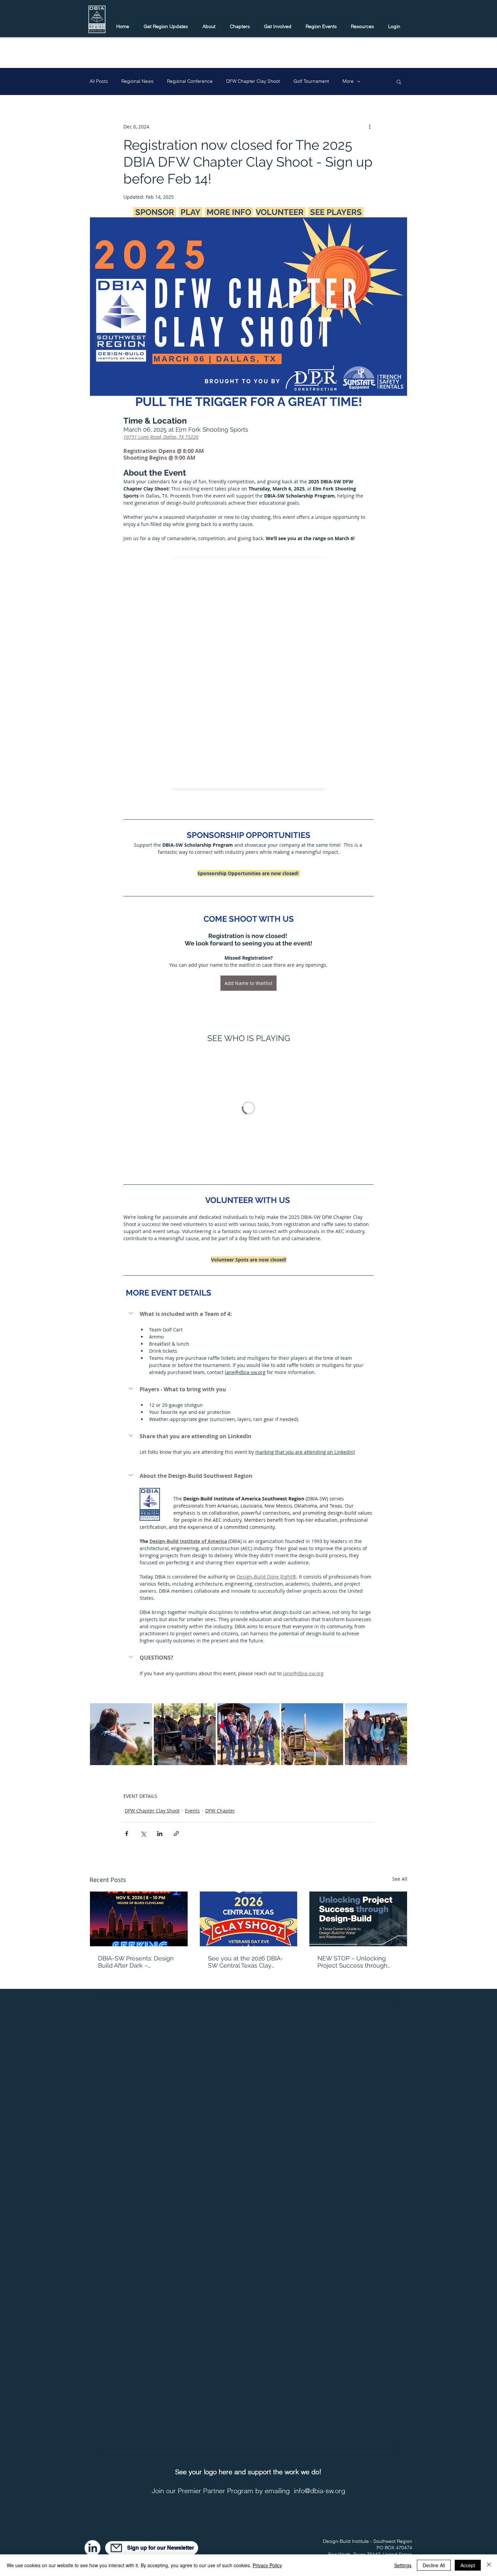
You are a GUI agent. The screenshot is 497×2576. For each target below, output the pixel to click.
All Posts (99, 81)
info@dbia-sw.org (319, 2491)
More (348, 81)
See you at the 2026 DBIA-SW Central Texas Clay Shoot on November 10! (246, 1962)
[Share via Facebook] (127, 1834)
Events (192, 1811)
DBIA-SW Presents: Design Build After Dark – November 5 (136, 1962)
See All (400, 1879)
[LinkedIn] (92, 2548)
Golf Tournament (311, 81)
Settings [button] (403, 2565)
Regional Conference (190, 81)
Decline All (434, 2565)
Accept (468, 2565)
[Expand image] (121, 1734)
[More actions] (370, 126)
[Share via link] (176, 1834)
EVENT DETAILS (140, 1796)
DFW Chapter (220, 1811)
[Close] (489, 2565)
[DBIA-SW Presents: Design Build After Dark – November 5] (139, 1919)
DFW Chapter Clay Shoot (253, 81)
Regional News (137, 81)
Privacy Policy (267, 2565)
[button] (166, 26)
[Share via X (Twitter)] (143, 1834)
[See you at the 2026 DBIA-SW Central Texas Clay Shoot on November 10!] (249, 1919)
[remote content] (249, 671)
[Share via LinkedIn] (160, 1834)
